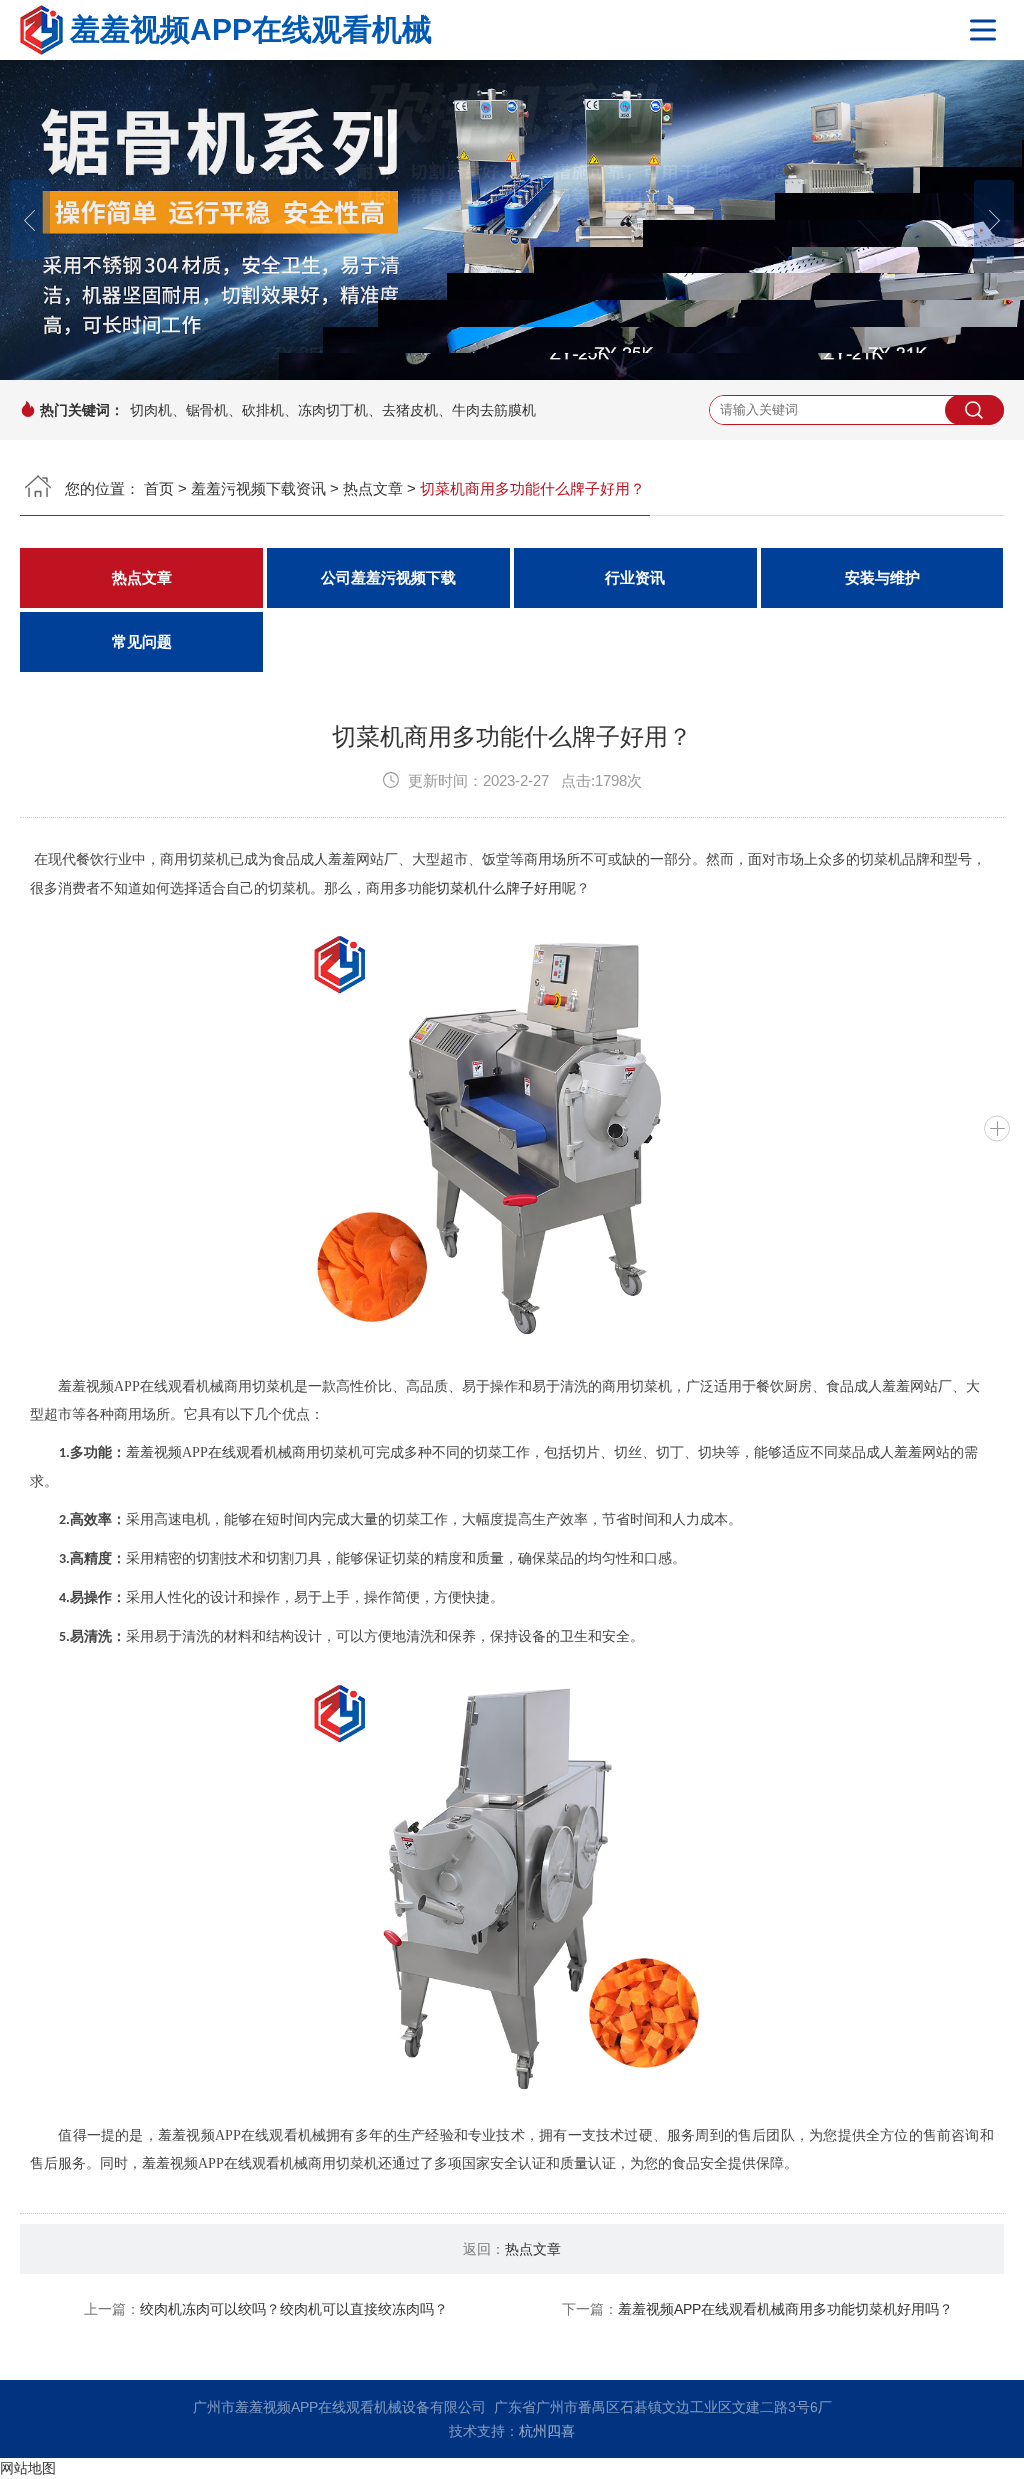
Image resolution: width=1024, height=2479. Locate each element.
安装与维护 (882, 578)
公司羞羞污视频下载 (388, 578)
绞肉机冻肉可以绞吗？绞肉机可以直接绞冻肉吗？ (294, 2309)
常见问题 (142, 642)
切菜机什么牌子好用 (499, 888)
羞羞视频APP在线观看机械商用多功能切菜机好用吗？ (785, 2309)
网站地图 (28, 2468)
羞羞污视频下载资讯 (258, 488)
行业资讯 (635, 578)
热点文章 (373, 488)
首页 (159, 488)
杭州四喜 (547, 2431)
